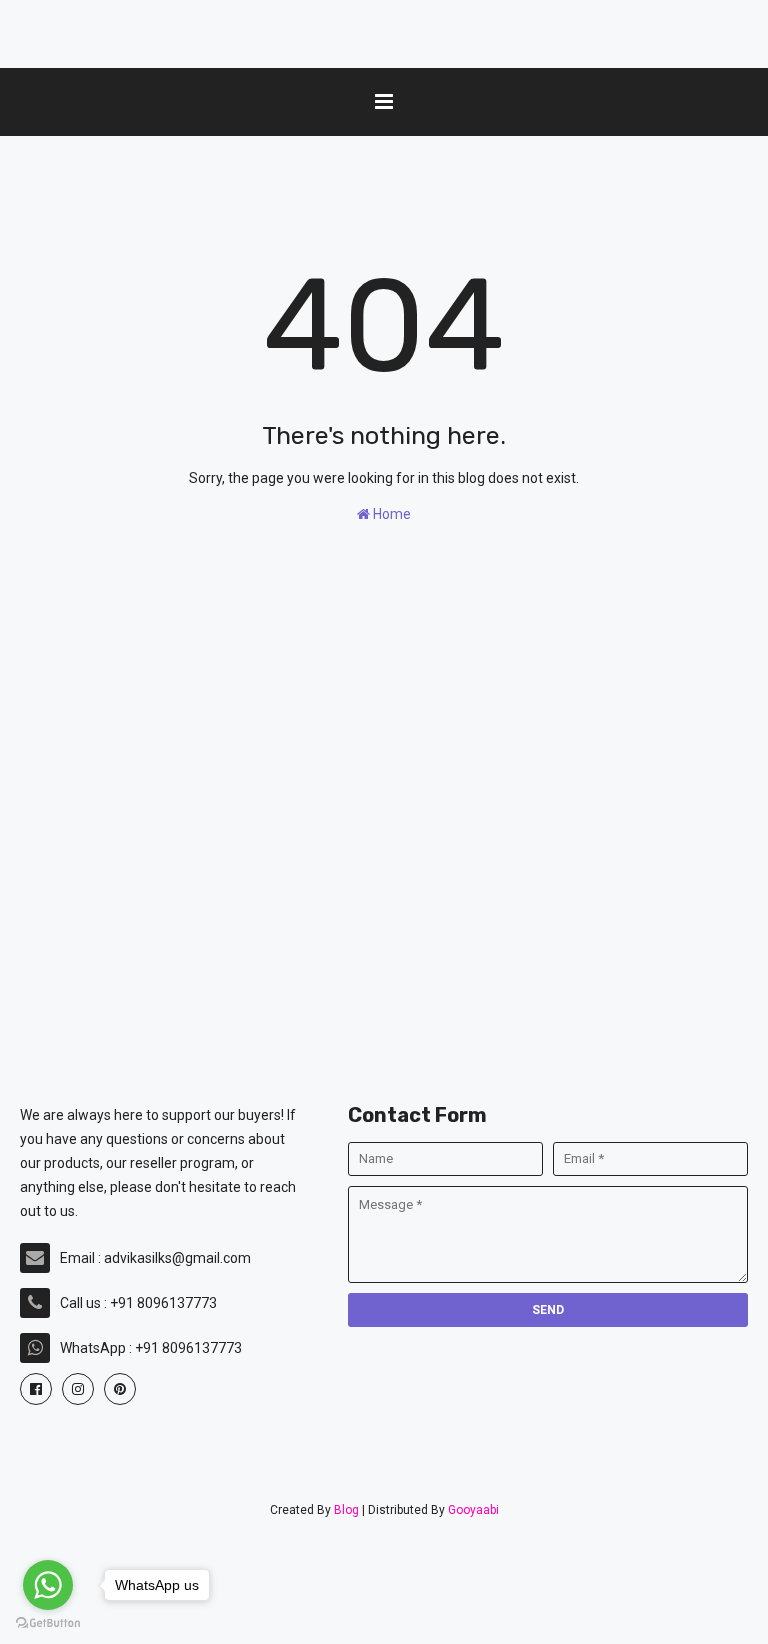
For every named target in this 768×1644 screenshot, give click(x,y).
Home (390, 514)
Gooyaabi (473, 1510)
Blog (346, 1510)
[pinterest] (120, 1389)
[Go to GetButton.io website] (48, 1623)
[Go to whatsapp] (48, 1585)
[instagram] (78, 1389)
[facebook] (36, 1389)
